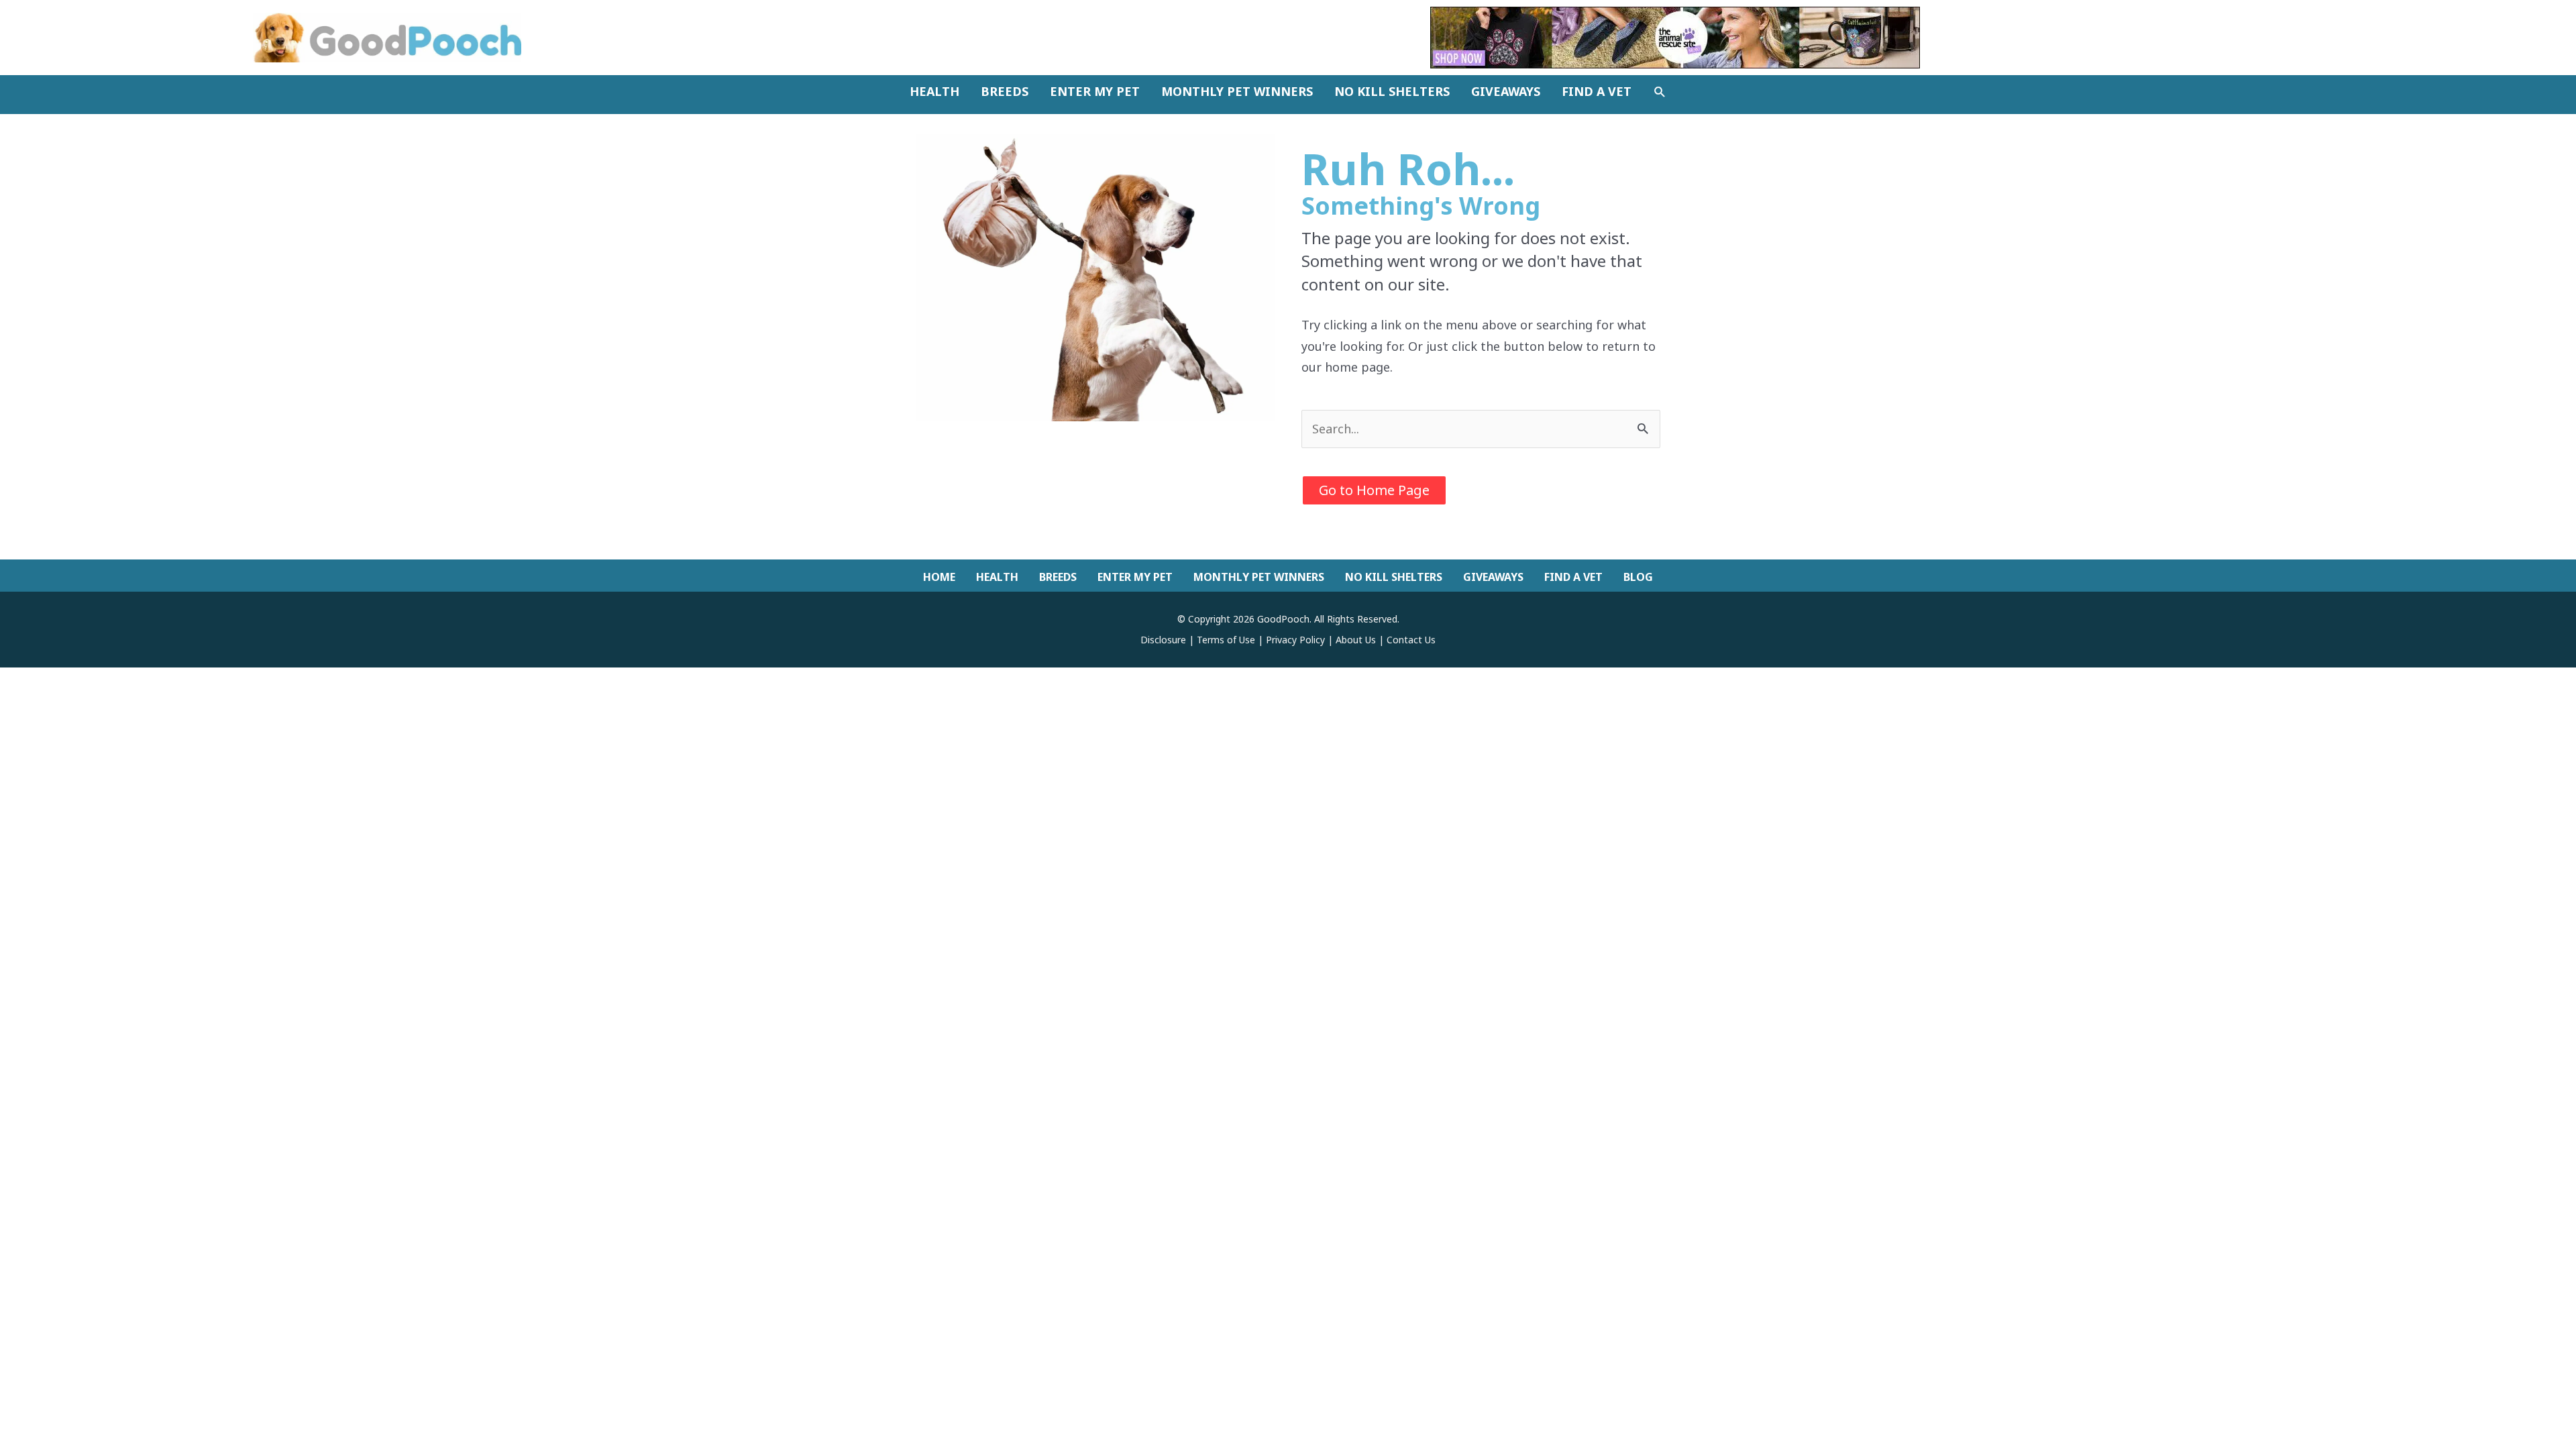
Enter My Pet (1135, 577)
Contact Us (1411, 640)
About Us (1356, 640)
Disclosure (1163, 640)
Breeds (1058, 577)
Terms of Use (1226, 640)
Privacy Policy (1295, 640)
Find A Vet (1573, 577)
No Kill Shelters (1394, 577)
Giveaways (1493, 577)
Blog (1638, 577)
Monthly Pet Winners (1259, 577)
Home (939, 577)
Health (997, 577)
